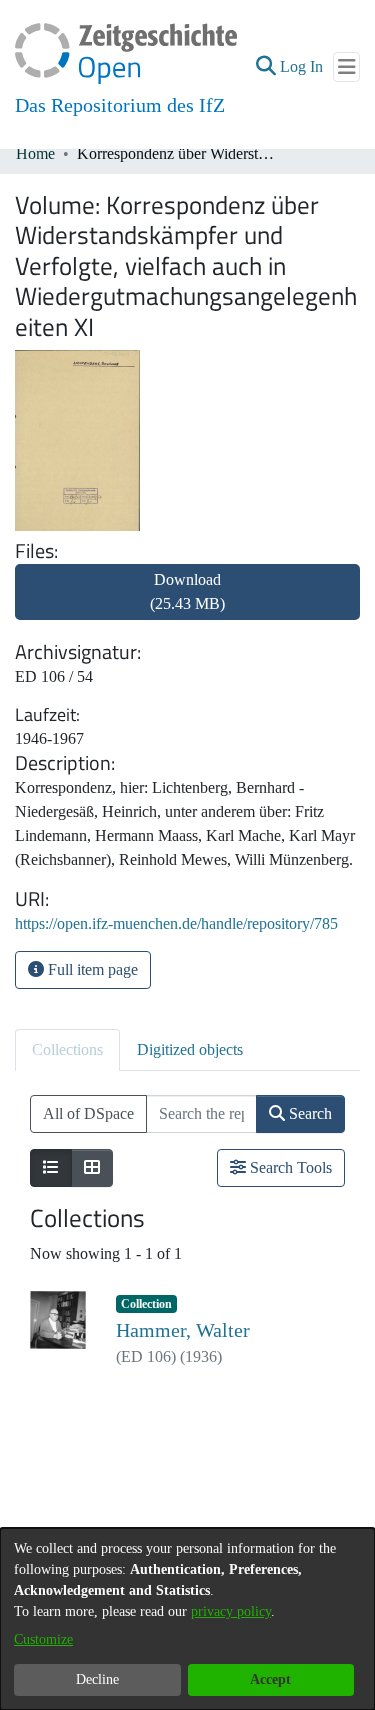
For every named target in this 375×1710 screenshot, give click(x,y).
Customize (43, 1639)
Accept (270, 1679)
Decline (97, 1679)
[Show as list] (51, 1168)
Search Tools (289, 1167)
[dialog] (187, 1619)
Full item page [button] (91, 969)
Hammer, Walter (183, 1330)
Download (187, 591)
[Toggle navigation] (346, 67)
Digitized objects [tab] (190, 1049)
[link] (187, 603)
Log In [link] (302, 66)
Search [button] (308, 1113)
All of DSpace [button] (88, 1113)
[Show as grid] (92, 1168)
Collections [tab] (67, 1049)
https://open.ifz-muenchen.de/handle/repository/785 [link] (176, 923)
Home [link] (35, 153)
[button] (265, 67)
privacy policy (231, 1611)
